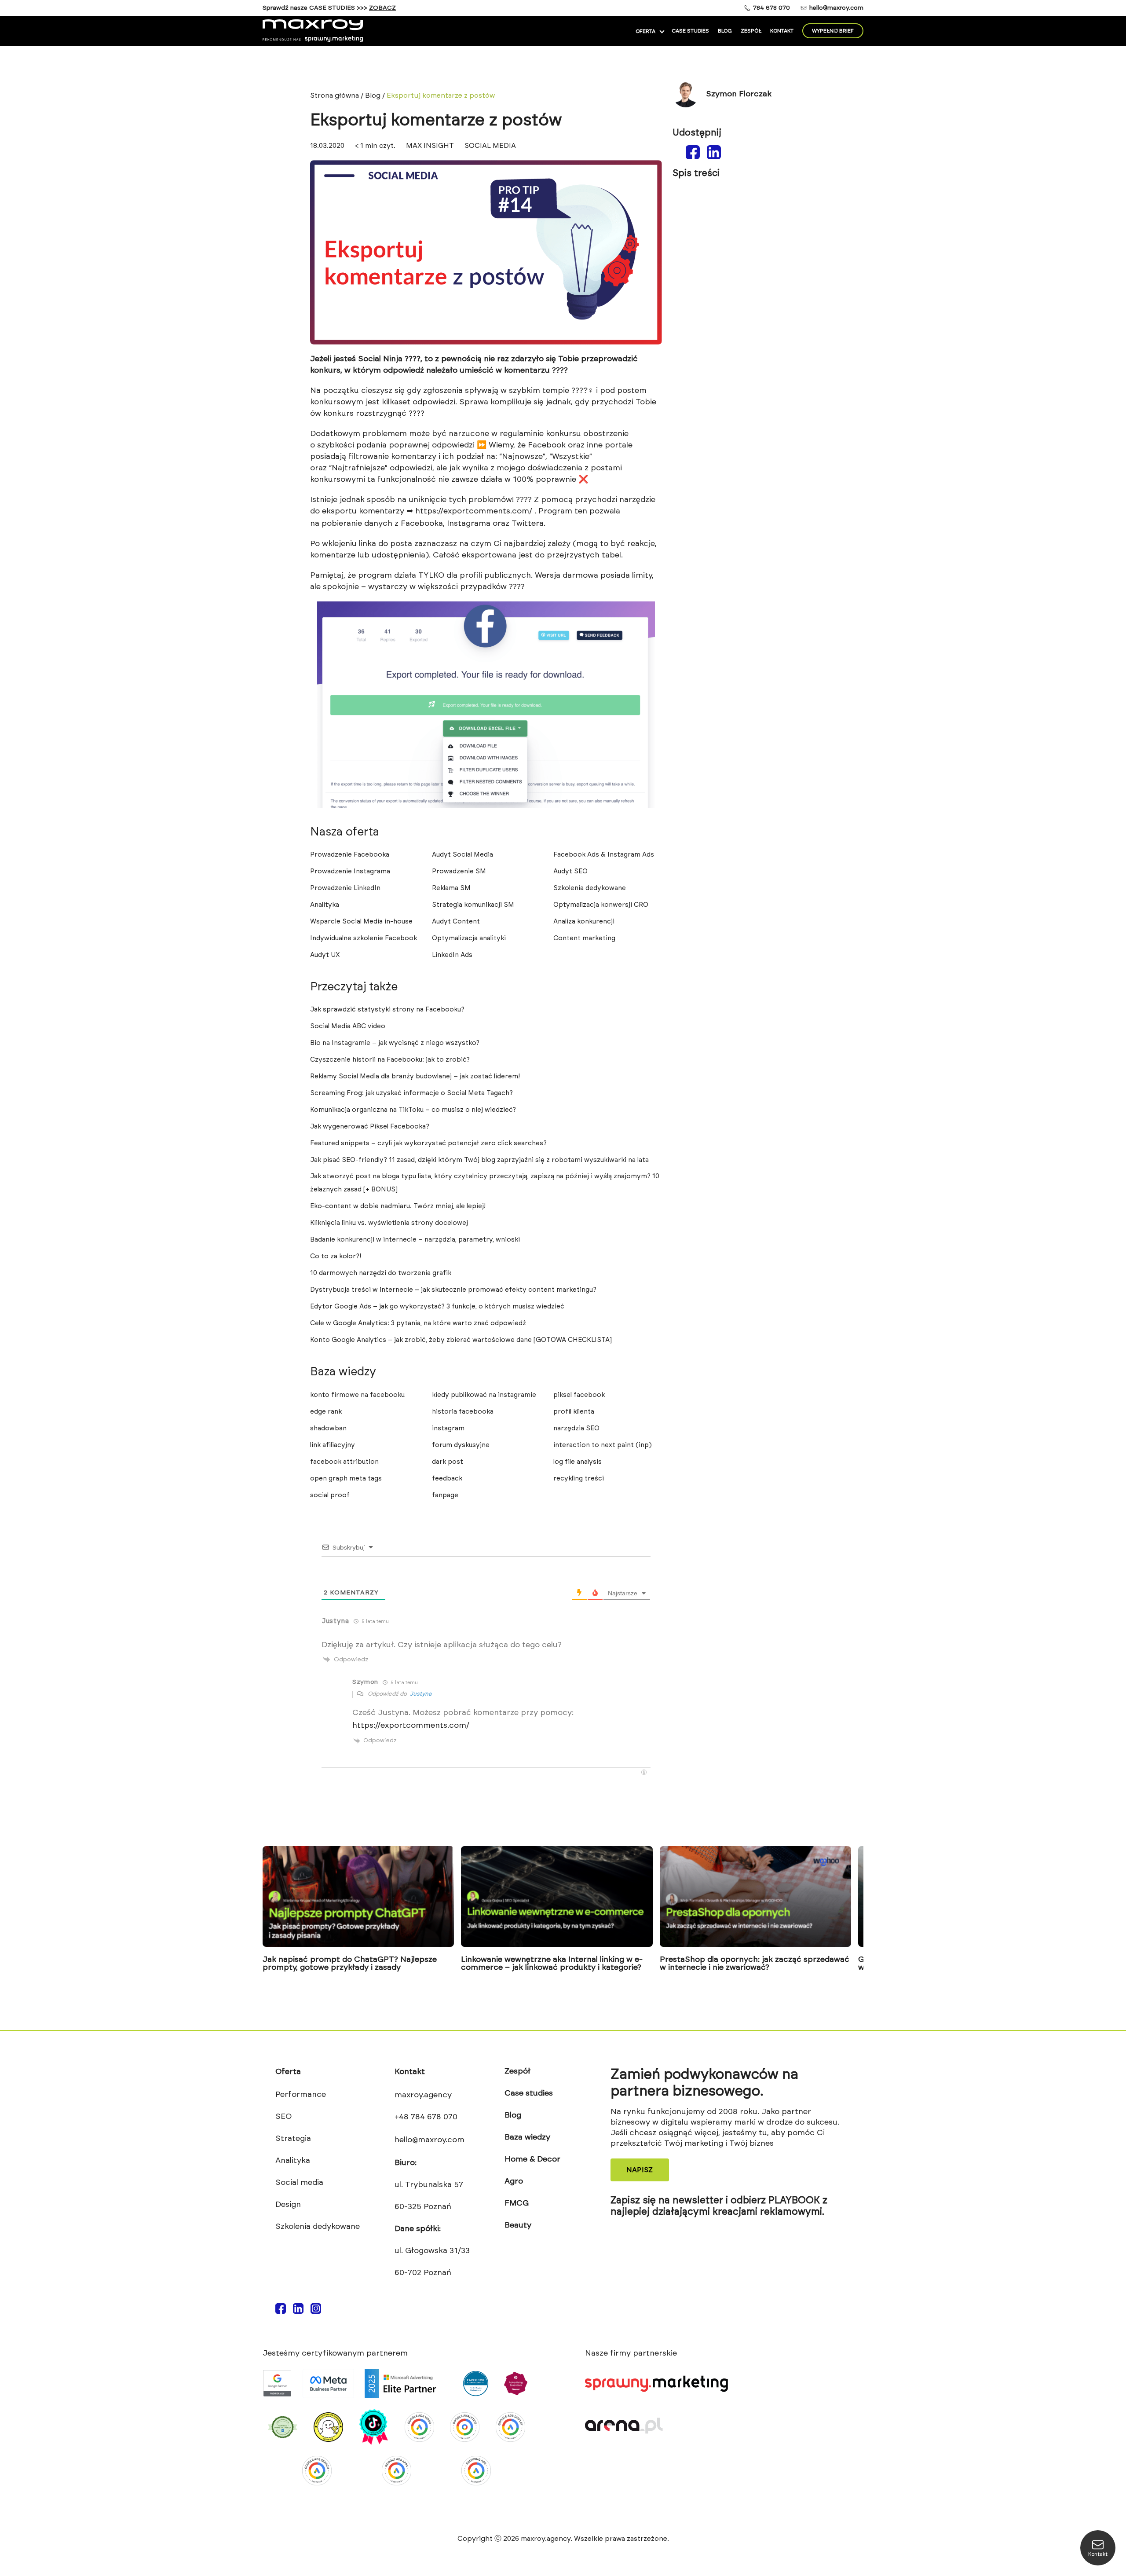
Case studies (690, 31)
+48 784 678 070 (426, 2117)
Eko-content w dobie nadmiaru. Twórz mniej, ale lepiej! (398, 1206)
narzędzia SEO (576, 1428)
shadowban (328, 1428)
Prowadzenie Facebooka (350, 855)
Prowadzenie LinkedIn (345, 888)
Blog (725, 31)
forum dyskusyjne (461, 1445)
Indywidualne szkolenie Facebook (364, 938)
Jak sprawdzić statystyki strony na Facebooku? (387, 1010)
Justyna (420, 1694)
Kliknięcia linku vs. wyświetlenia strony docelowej (389, 1223)
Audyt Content (456, 922)
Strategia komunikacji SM (473, 905)
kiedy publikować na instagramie (484, 1395)
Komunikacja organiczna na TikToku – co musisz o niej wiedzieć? (413, 1110)
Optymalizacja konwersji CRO (601, 905)
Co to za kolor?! (336, 1256)
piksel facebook (579, 1395)
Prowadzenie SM (459, 871)
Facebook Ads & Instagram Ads (605, 855)
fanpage (445, 1495)
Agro (514, 2181)
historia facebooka (463, 1412)
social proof (330, 1495)
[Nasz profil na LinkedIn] (298, 2312)
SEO (283, 2117)
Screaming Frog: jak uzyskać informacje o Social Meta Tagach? (411, 1093)
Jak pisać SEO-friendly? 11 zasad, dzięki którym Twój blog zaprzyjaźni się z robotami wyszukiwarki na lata (479, 1160)
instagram (448, 1428)
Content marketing (584, 938)
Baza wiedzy (527, 2137)
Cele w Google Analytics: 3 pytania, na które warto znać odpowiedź (418, 1323)
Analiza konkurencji (584, 922)
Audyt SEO (570, 871)
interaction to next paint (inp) (603, 1445)
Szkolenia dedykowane (590, 888)
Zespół (751, 31)
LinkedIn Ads (452, 955)
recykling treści (579, 1479)
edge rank (326, 1412)
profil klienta (574, 1412)
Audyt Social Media (462, 855)
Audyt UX (325, 955)
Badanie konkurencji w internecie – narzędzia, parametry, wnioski (415, 1240)
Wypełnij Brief (833, 31)
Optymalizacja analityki (469, 938)
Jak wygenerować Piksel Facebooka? (370, 1127)
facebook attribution (344, 1462)
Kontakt (782, 31)
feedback (447, 1479)
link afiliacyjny (333, 1445)
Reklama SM (451, 888)
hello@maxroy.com (836, 8)
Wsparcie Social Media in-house (361, 922)
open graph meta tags (346, 1479)
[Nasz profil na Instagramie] (316, 2312)
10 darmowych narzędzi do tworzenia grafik (381, 1273)
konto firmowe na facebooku (357, 1395)
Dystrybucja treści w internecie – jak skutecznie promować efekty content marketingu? (453, 1290)
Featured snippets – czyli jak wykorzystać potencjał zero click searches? (428, 1143)
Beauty (518, 2225)
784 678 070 (771, 8)
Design (288, 2205)
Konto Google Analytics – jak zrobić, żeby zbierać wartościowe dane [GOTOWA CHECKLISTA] (461, 1340)
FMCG (517, 2203)
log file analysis (578, 1462)
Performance (301, 2095)
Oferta (645, 31)
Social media (299, 2183)
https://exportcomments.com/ (474, 511)
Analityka (325, 905)
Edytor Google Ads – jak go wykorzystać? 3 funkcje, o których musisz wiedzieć (437, 1306)
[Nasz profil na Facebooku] (281, 2312)
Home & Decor (532, 2159)
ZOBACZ (382, 8)
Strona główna (335, 95)
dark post (448, 1462)
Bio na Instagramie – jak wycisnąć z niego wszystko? (395, 1043)
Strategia (293, 2139)
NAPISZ (640, 2170)
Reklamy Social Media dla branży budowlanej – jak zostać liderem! (415, 1076)
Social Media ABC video (348, 1026)
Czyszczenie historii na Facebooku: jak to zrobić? (390, 1060)
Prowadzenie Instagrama (350, 871)
